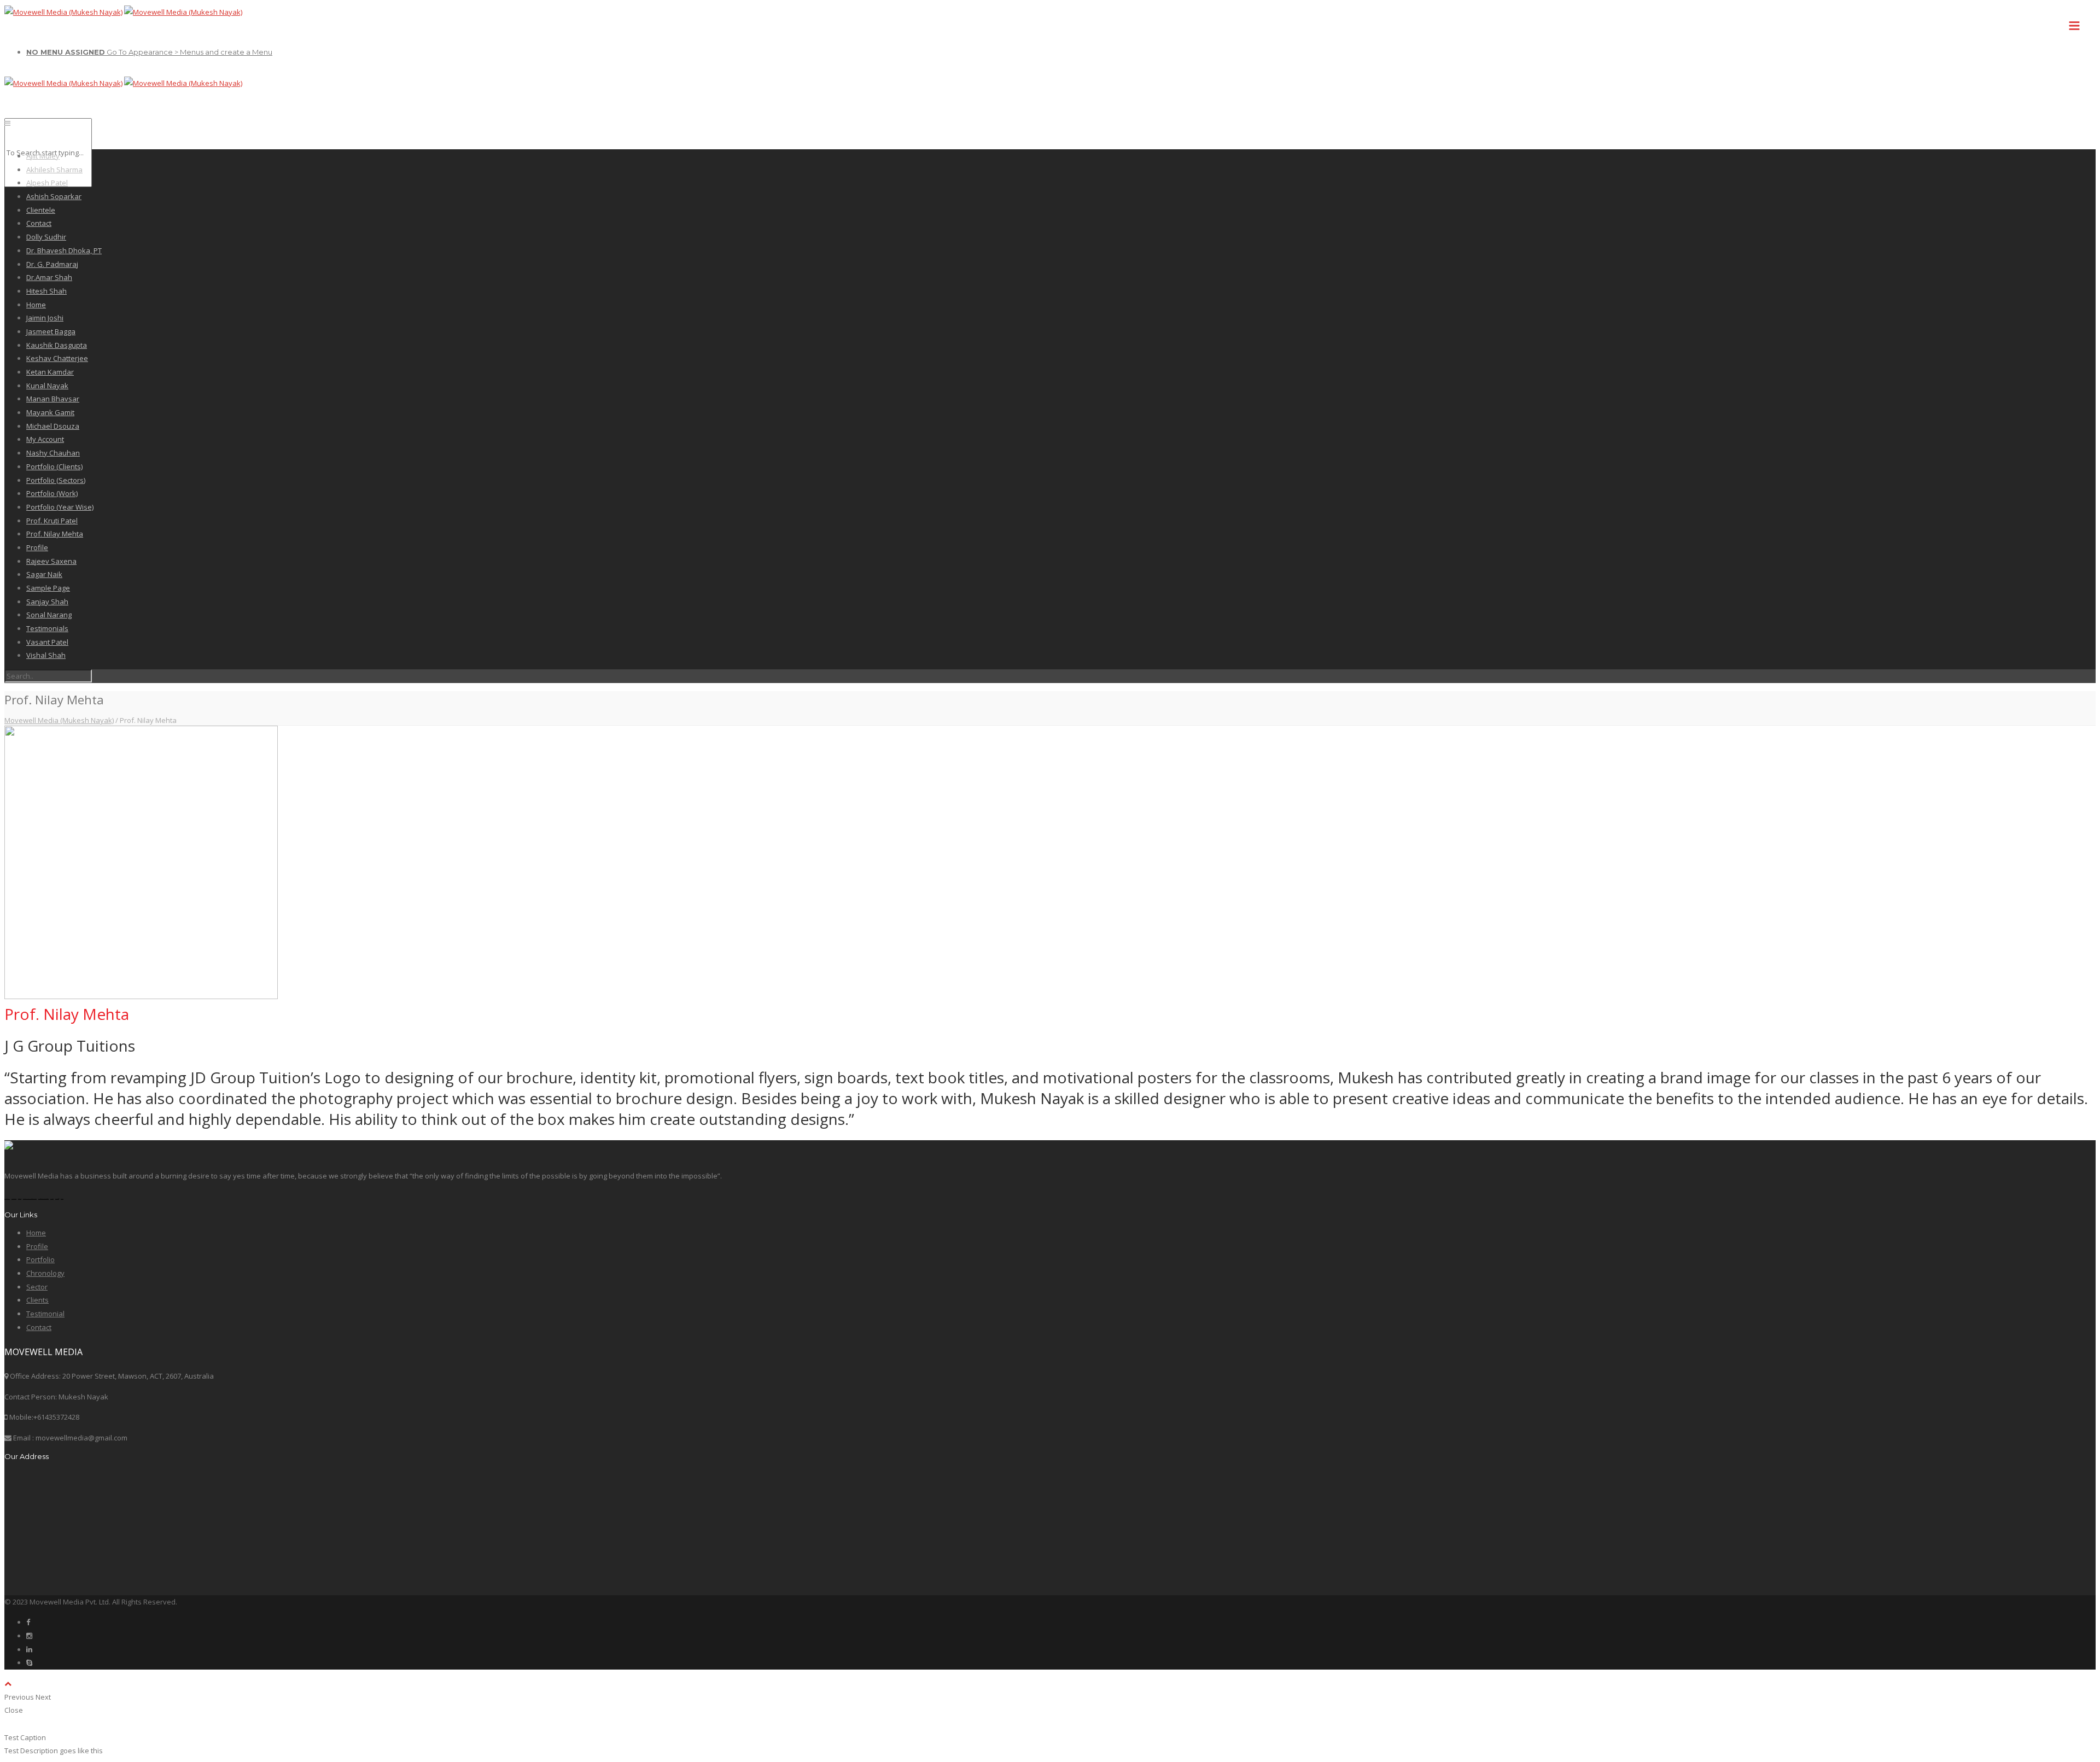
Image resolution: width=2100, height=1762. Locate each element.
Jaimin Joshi (45, 318)
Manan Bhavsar (53, 399)
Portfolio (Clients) (54, 466)
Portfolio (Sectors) (56, 480)
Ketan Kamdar (50, 372)
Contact (39, 223)
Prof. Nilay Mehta (55, 534)
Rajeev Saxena (51, 561)
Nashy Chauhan (53, 453)
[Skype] (29, 1662)
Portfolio (40, 1259)
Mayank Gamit (50, 412)
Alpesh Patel (47, 183)
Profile (37, 547)
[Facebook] (28, 1622)
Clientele (41, 210)
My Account (45, 439)
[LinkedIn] (29, 1649)
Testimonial (45, 1314)
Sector (37, 1287)
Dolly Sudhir (46, 237)
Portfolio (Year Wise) (60, 507)
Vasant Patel (47, 642)
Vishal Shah (46, 655)
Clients (37, 1300)
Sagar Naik (44, 574)
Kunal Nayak (47, 386)
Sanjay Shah (47, 602)
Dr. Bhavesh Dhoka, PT (64, 250)
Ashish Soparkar (54, 196)
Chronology (45, 1273)
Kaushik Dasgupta (57, 345)
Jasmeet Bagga (51, 331)
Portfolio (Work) (52, 493)
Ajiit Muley (43, 156)
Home (36, 305)
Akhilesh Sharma (54, 170)
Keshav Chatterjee (57, 358)
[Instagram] (29, 1636)
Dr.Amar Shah (49, 277)
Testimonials (47, 628)
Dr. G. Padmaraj (52, 264)
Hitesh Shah (46, 291)
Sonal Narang (49, 615)
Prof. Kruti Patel (52, 521)
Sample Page (48, 588)
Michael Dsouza (53, 426)
